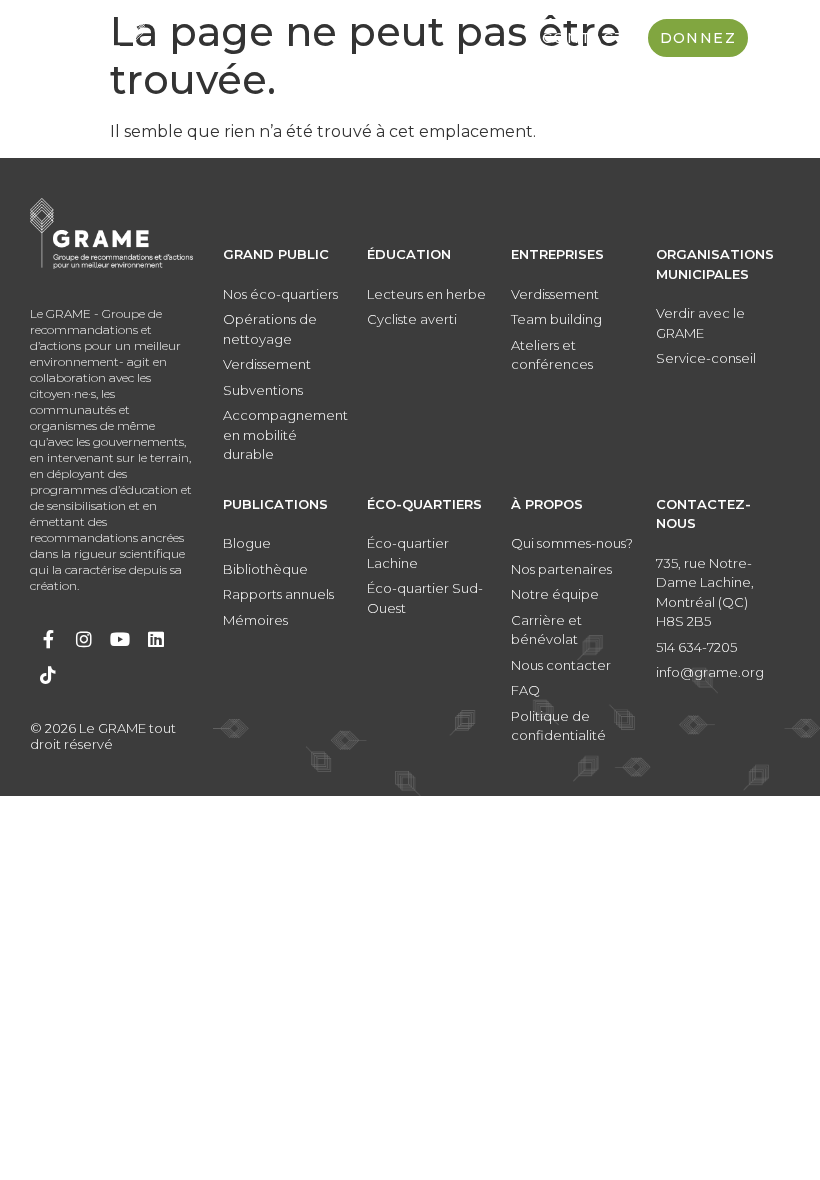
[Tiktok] (48, 675)
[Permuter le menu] (774, 38)
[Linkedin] (156, 639)
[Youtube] (120, 639)
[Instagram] (84, 639)
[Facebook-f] (48, 639)
